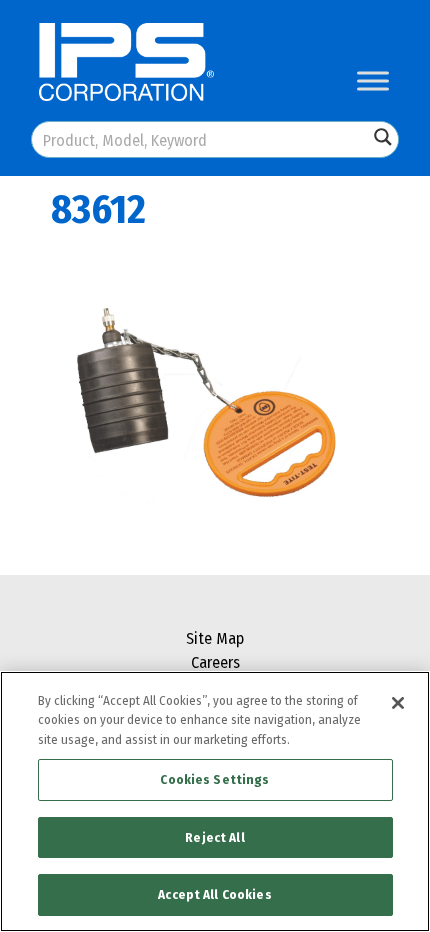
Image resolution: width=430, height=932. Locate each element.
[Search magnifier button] (383, 137)
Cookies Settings (214, 779)
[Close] (398, 703)
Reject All (214, 837)
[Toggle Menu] (373, 80)
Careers (215, 662)
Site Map (215, 638)
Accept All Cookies (214, 894)
